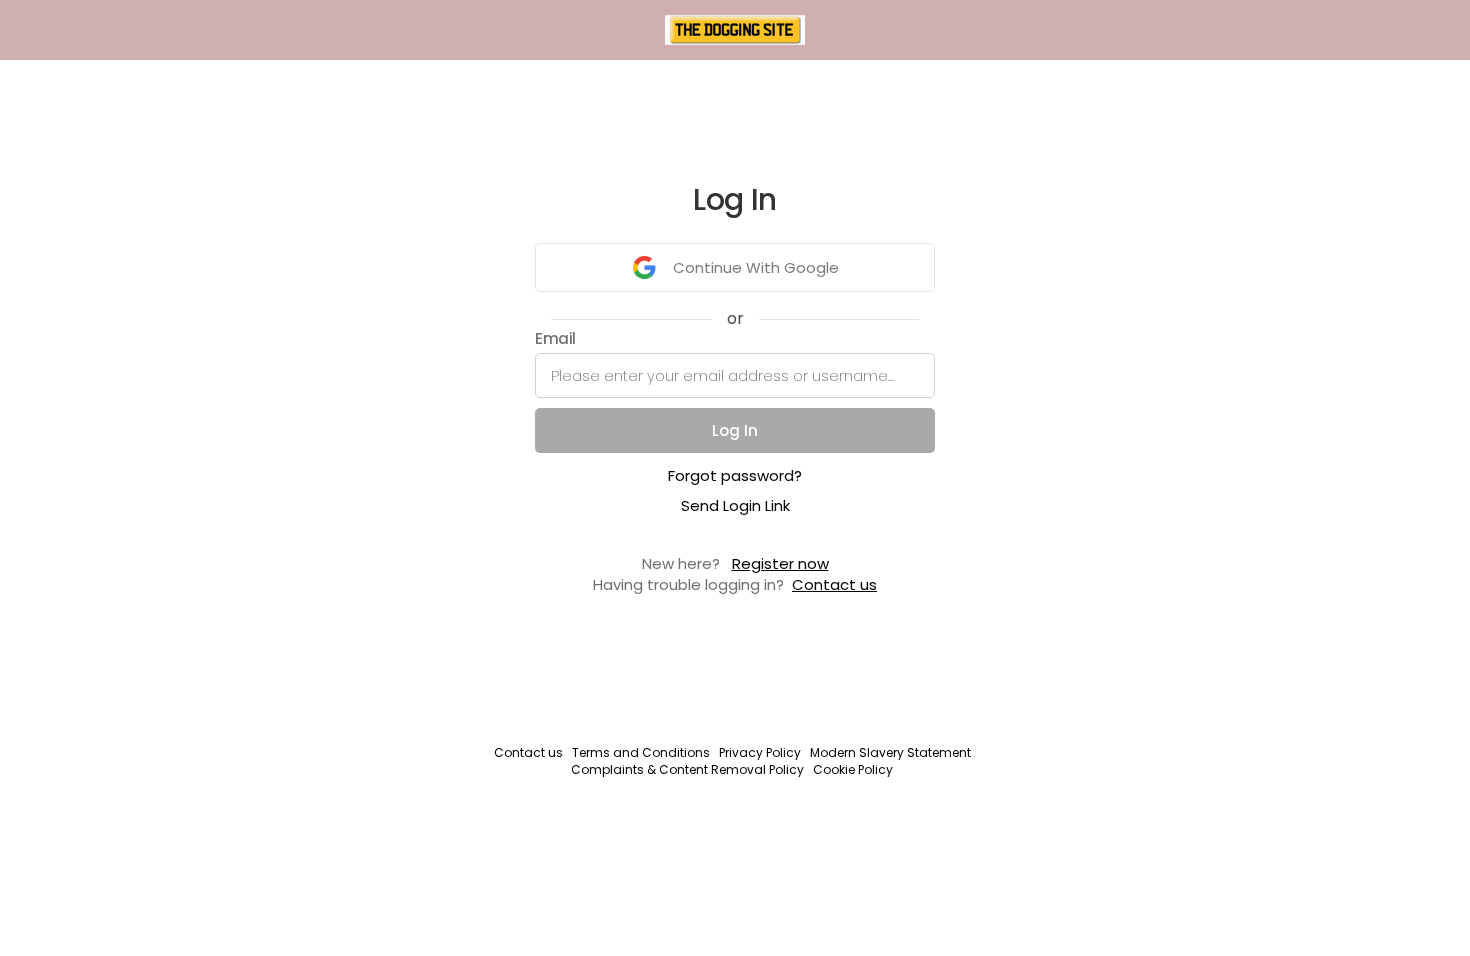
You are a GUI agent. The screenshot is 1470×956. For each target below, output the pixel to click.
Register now (780, 563)
